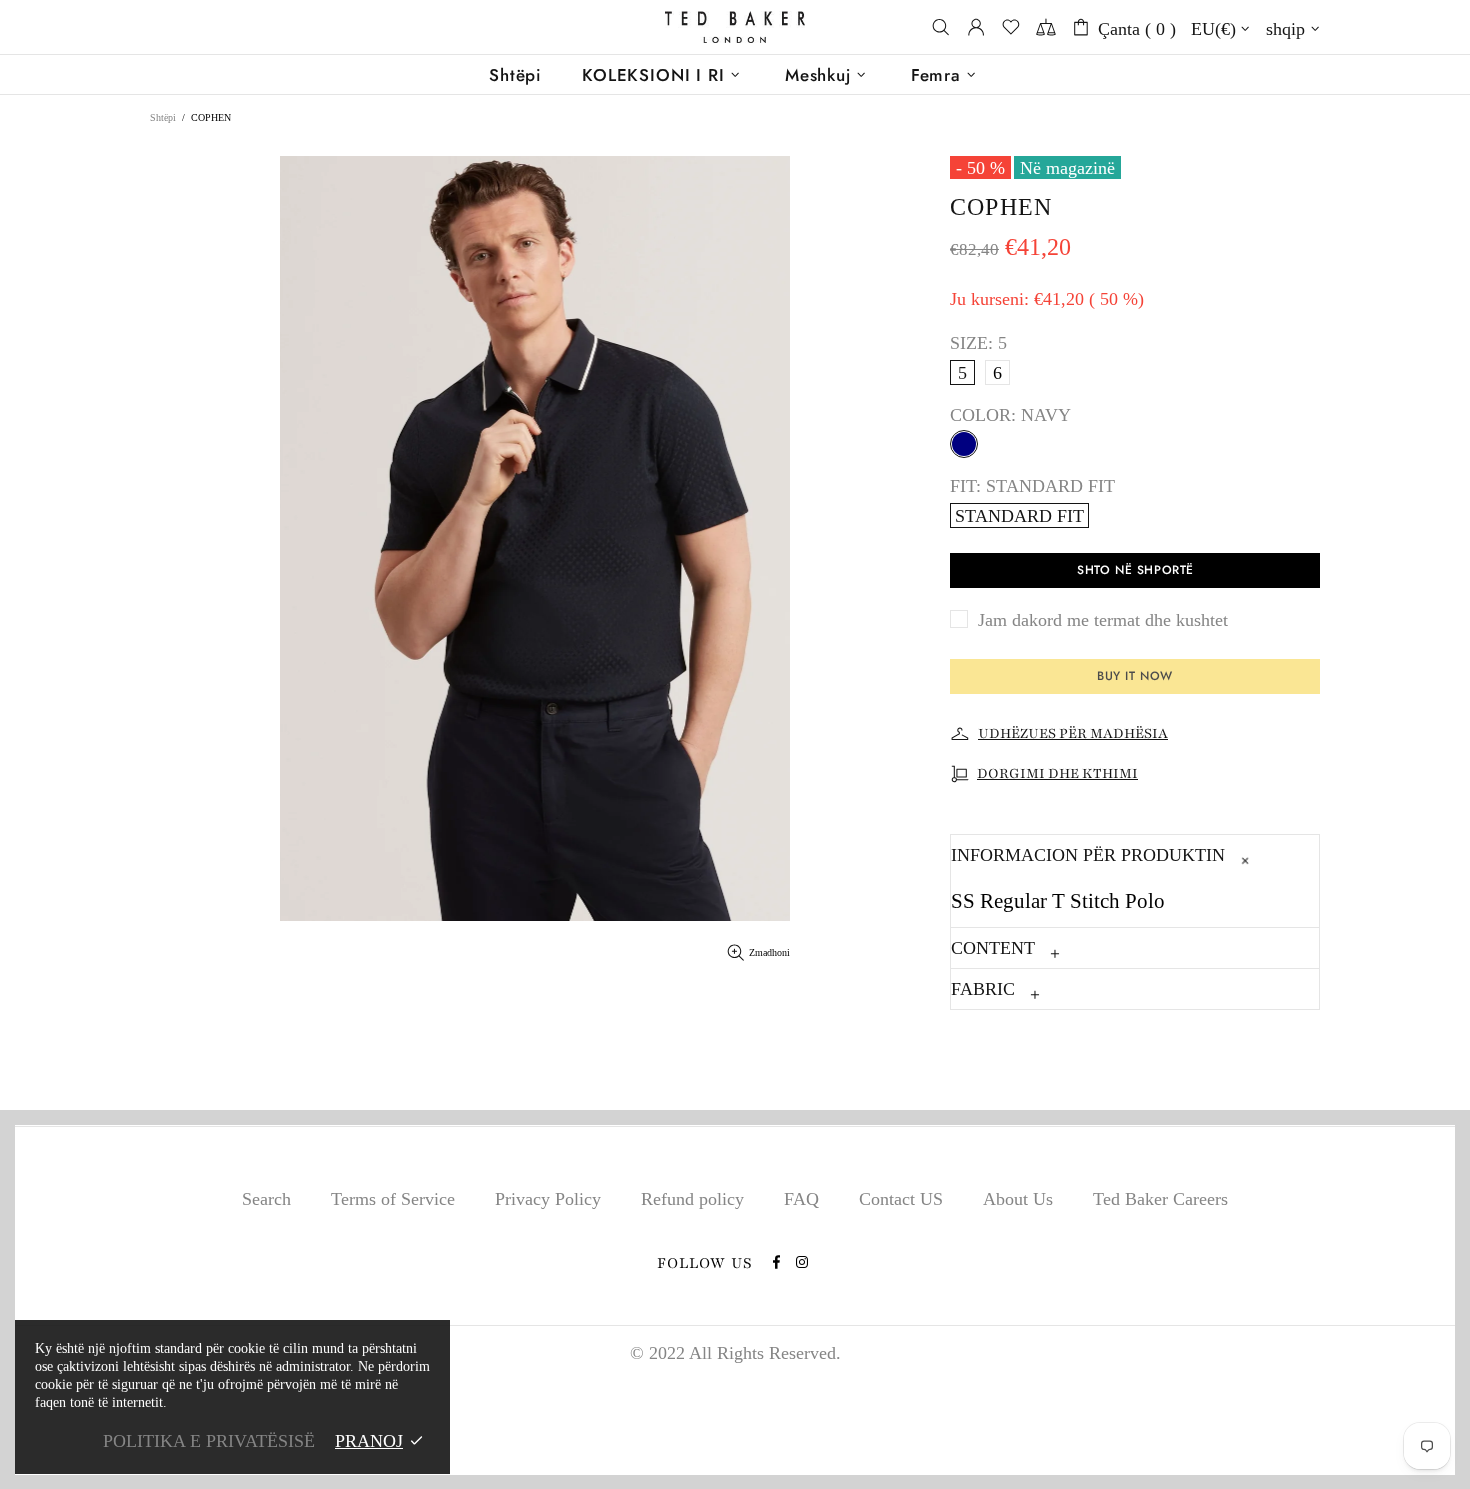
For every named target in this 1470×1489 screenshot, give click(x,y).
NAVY (964, 444)
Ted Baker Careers (1160, 1199)
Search (266, 1199)
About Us (1018, 1199)
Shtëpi (163, 117)
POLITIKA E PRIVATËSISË (209, 1441)
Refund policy (692, 1199)
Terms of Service (393, 1199)
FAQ (801, 1199)
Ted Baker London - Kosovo (735, 27)
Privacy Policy (548, 1199)
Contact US (901, 1199)
